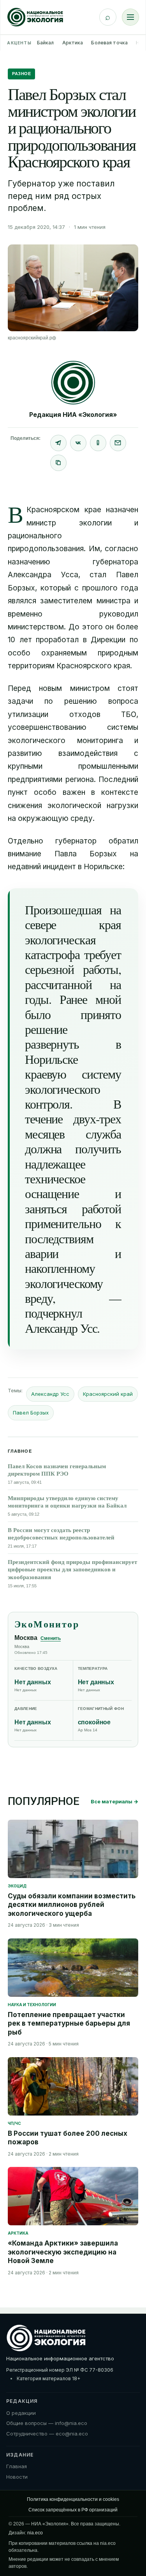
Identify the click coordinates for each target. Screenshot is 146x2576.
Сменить (51, 1638)
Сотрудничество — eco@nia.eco (47, 2434)
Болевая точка (109, 43)
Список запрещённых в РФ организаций (73, 2510)
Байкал (46, 43)
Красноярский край (108, 1394)
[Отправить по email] (118, 443)
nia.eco (35, 2533)
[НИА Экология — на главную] (35, 17)
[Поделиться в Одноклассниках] (98, 443)
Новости (17, 2477)
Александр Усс (50, 1394)
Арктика (73, 43)
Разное (21, 74)
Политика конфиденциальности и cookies (73, 2499)
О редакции (21, 2413)
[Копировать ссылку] (58, 463)
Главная (17, 2466)
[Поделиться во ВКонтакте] (78, 443)
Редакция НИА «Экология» (73, 415)
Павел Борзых (31, 1413)
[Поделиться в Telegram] (58, 443)
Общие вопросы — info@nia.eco (47, 2423)
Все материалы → (114, 1801)
